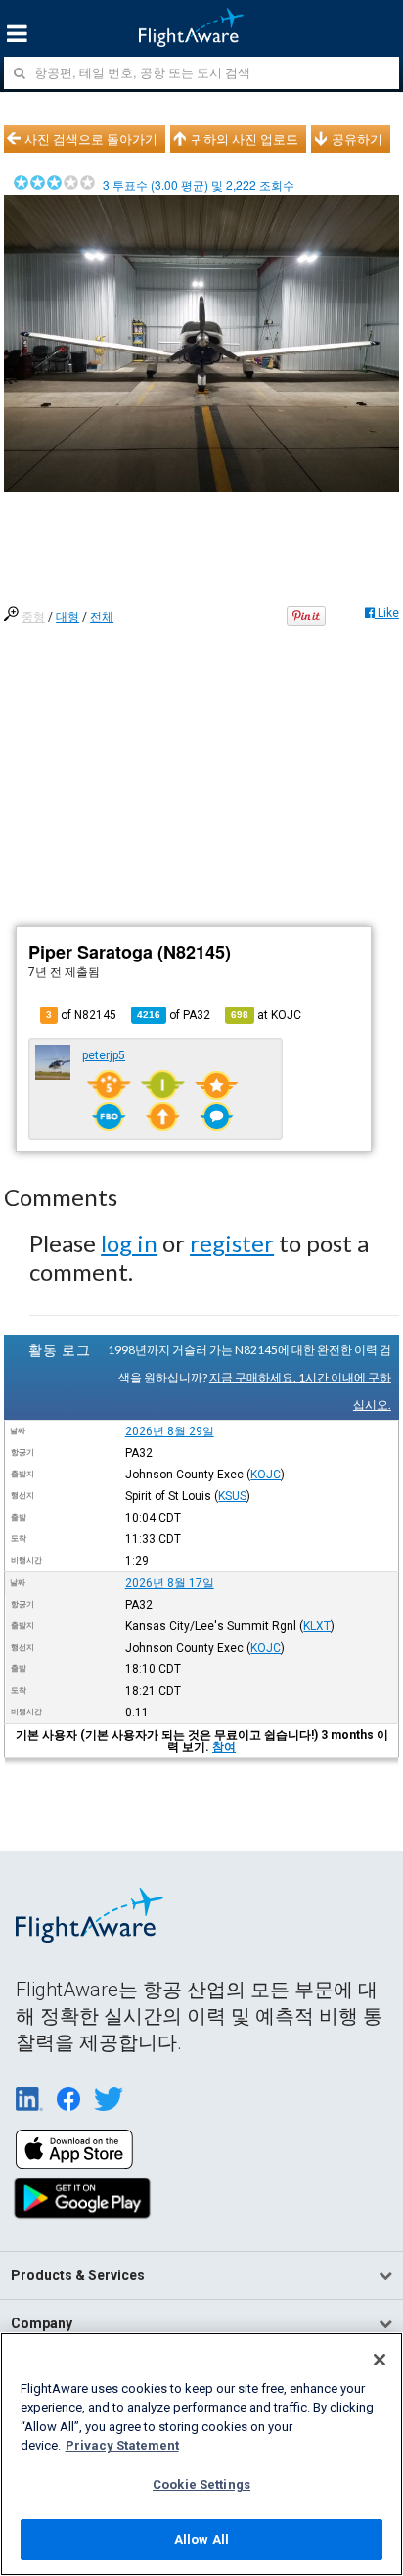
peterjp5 (104, 1055)
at (266, 1015)
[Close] (380, 2360)
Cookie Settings (201, 2484)
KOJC (266, 1475)
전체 (102, 617)
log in (129, 1243)
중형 (33, 617)
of (174, 1015)
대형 (67, 617)
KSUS (232, 1496)
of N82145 (81, 1015)
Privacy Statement (122, 2445)
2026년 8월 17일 (170, 1583)
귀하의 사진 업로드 (245, 139)
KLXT (317, 1626)
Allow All (201, 2539)
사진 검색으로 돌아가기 (91, 139)
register (232, 1243)
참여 (224, 1747)
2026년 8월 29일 (170, 1431)
